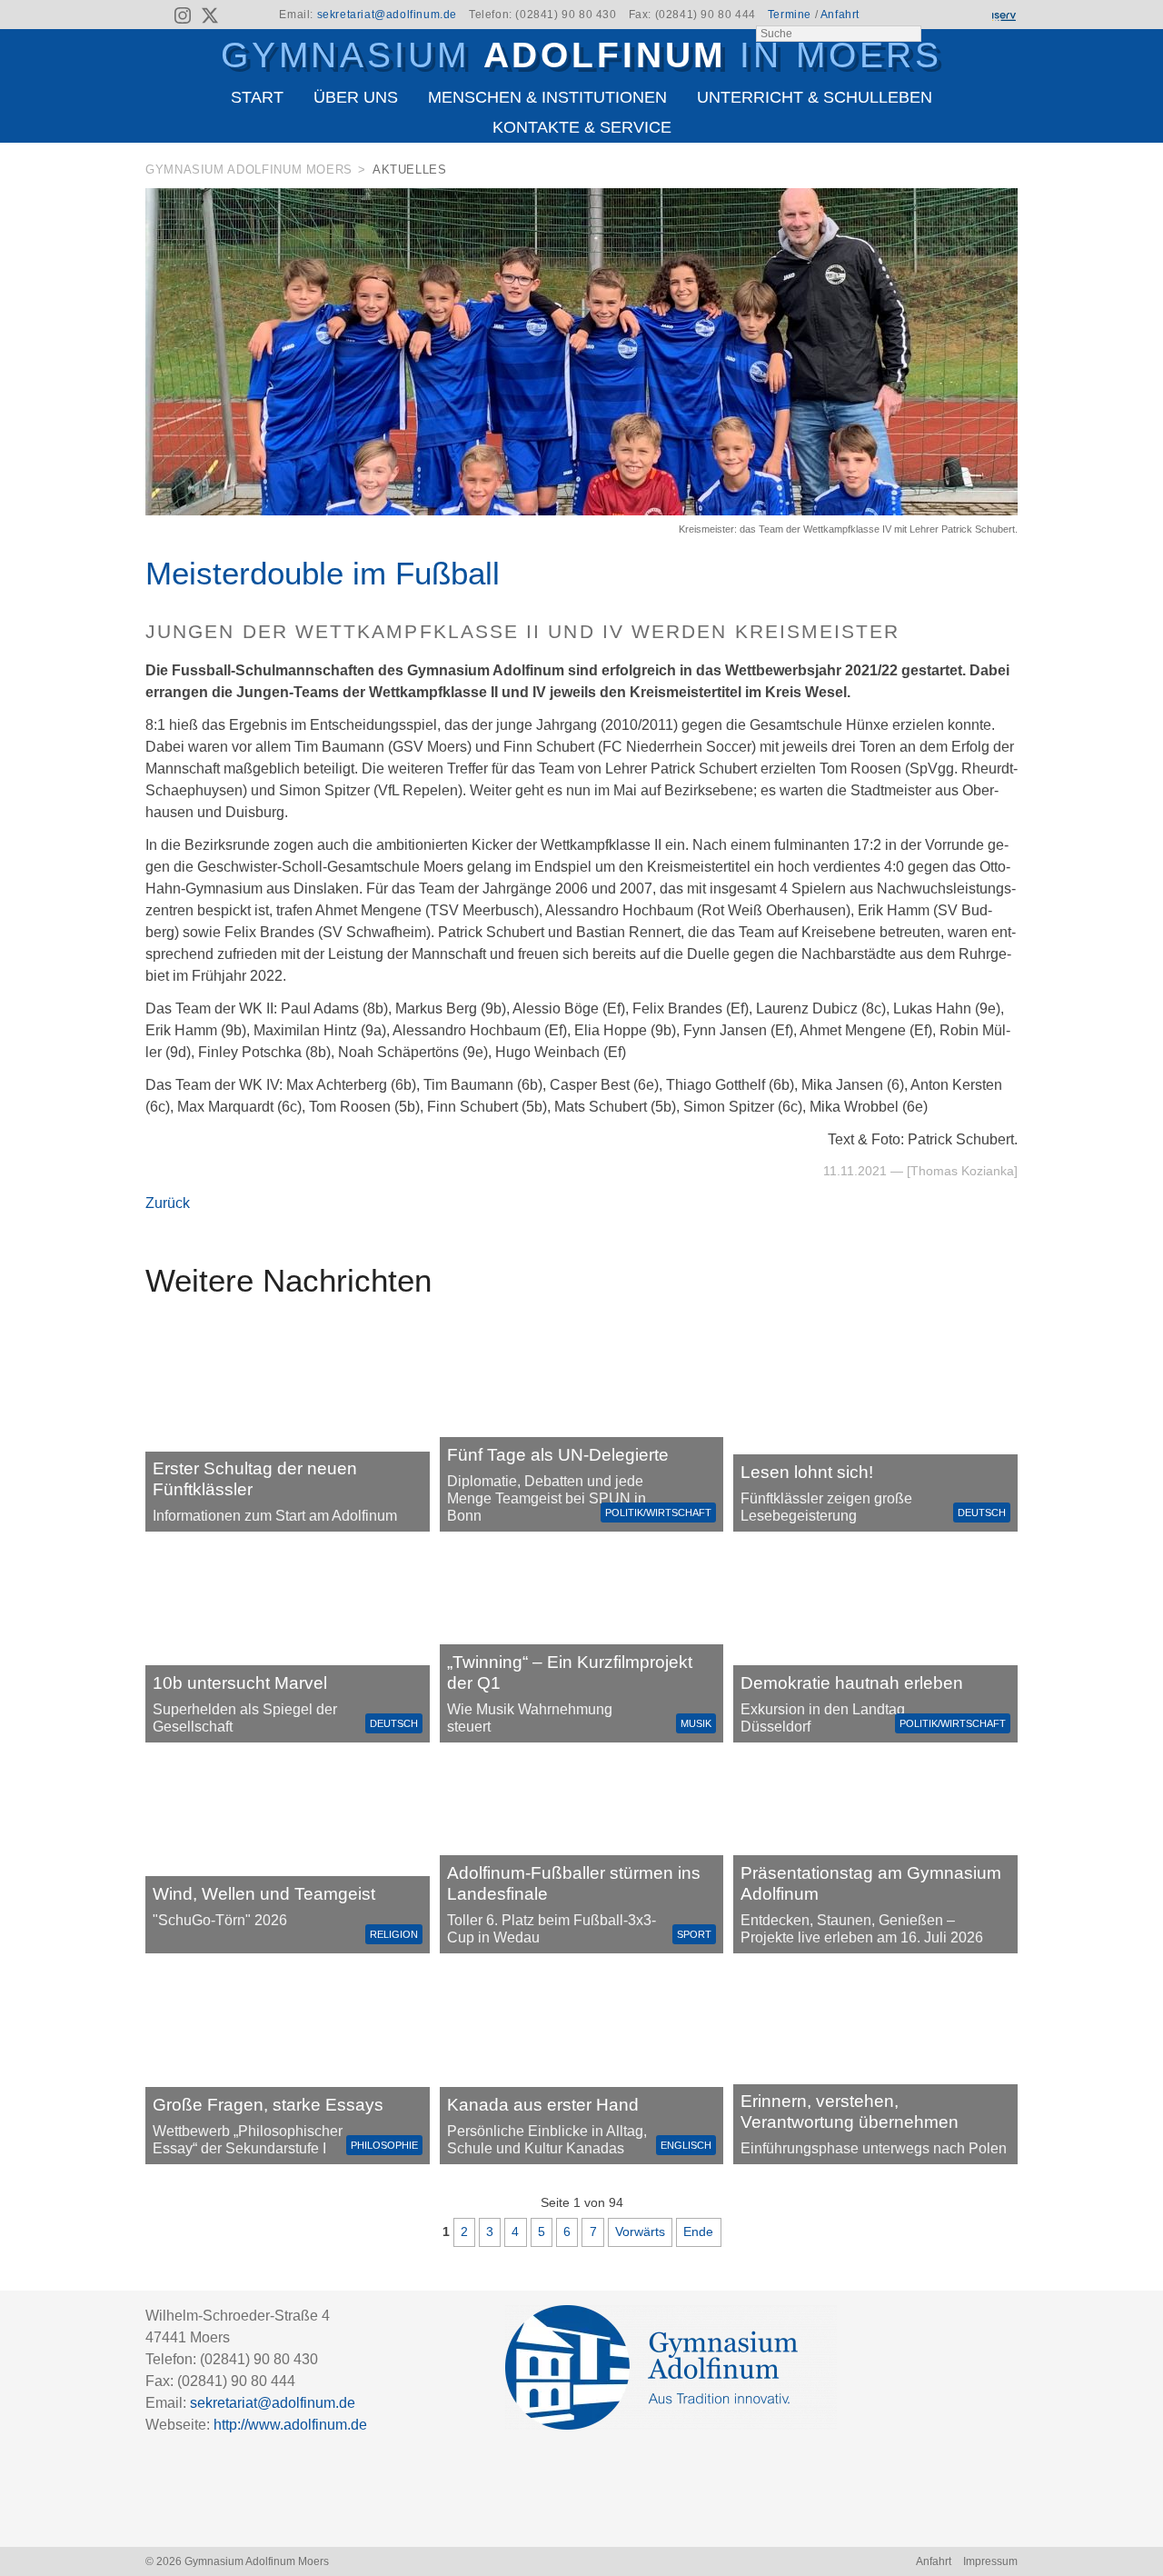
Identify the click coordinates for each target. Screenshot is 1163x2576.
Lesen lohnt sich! (807, 1472)
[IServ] (1003, 15)
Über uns (356, 97)
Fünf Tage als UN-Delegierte (558, 1455)
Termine (790, 15)
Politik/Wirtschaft (658, 1513)
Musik (696, 1723)
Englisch (686, 2145)
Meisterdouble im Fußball (323, 573)
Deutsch (982, 1513)
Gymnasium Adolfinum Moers (249, 170)
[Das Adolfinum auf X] (209, 18)
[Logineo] (971, 15)
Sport (694, 1934)
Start (257, 97)
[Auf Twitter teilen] (1008, 173)
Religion (394, 1934)
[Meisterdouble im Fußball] (581, 510)
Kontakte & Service (582, 127)
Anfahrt (840, 15)
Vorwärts (640, 2232)
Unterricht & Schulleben (815, 97)
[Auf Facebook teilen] (983, 173)
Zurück (168, 1203)
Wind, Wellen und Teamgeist (264, 1894)
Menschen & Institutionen (547, 97)
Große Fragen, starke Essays (268, 2105)
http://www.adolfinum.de (290, 2425)
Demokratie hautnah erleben (852, 1683)
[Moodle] (940, 15)
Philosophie (384, 2145)
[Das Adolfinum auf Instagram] (184, 18)
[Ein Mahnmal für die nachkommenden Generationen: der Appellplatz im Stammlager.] (875, 2064)
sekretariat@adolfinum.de (387, 15)
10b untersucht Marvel (240, 1683)
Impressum (990, 2561)
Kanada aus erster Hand (543, 2105)
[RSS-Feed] (157, 15)
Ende (698, 2232)
